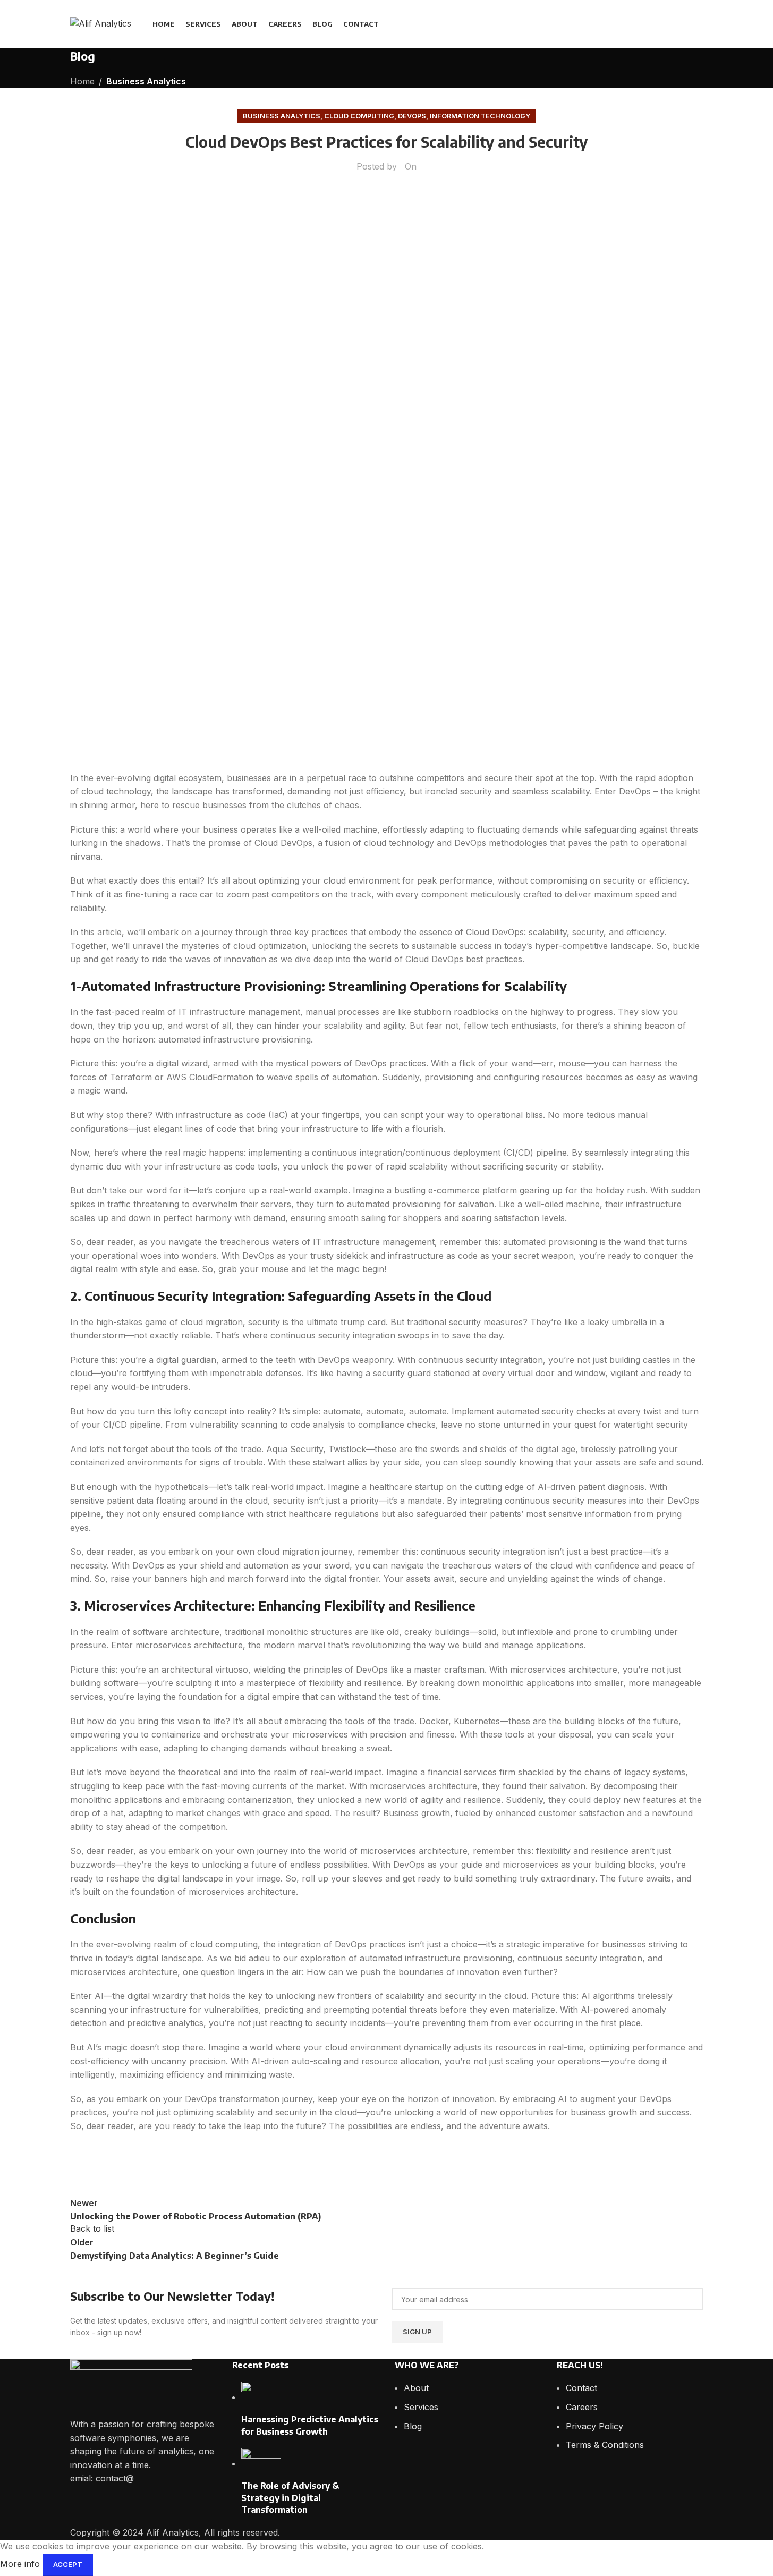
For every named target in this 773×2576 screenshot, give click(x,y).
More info (21, 2564)
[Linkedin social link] (696, 24)
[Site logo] (101, 23)
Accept (68, 2564)
